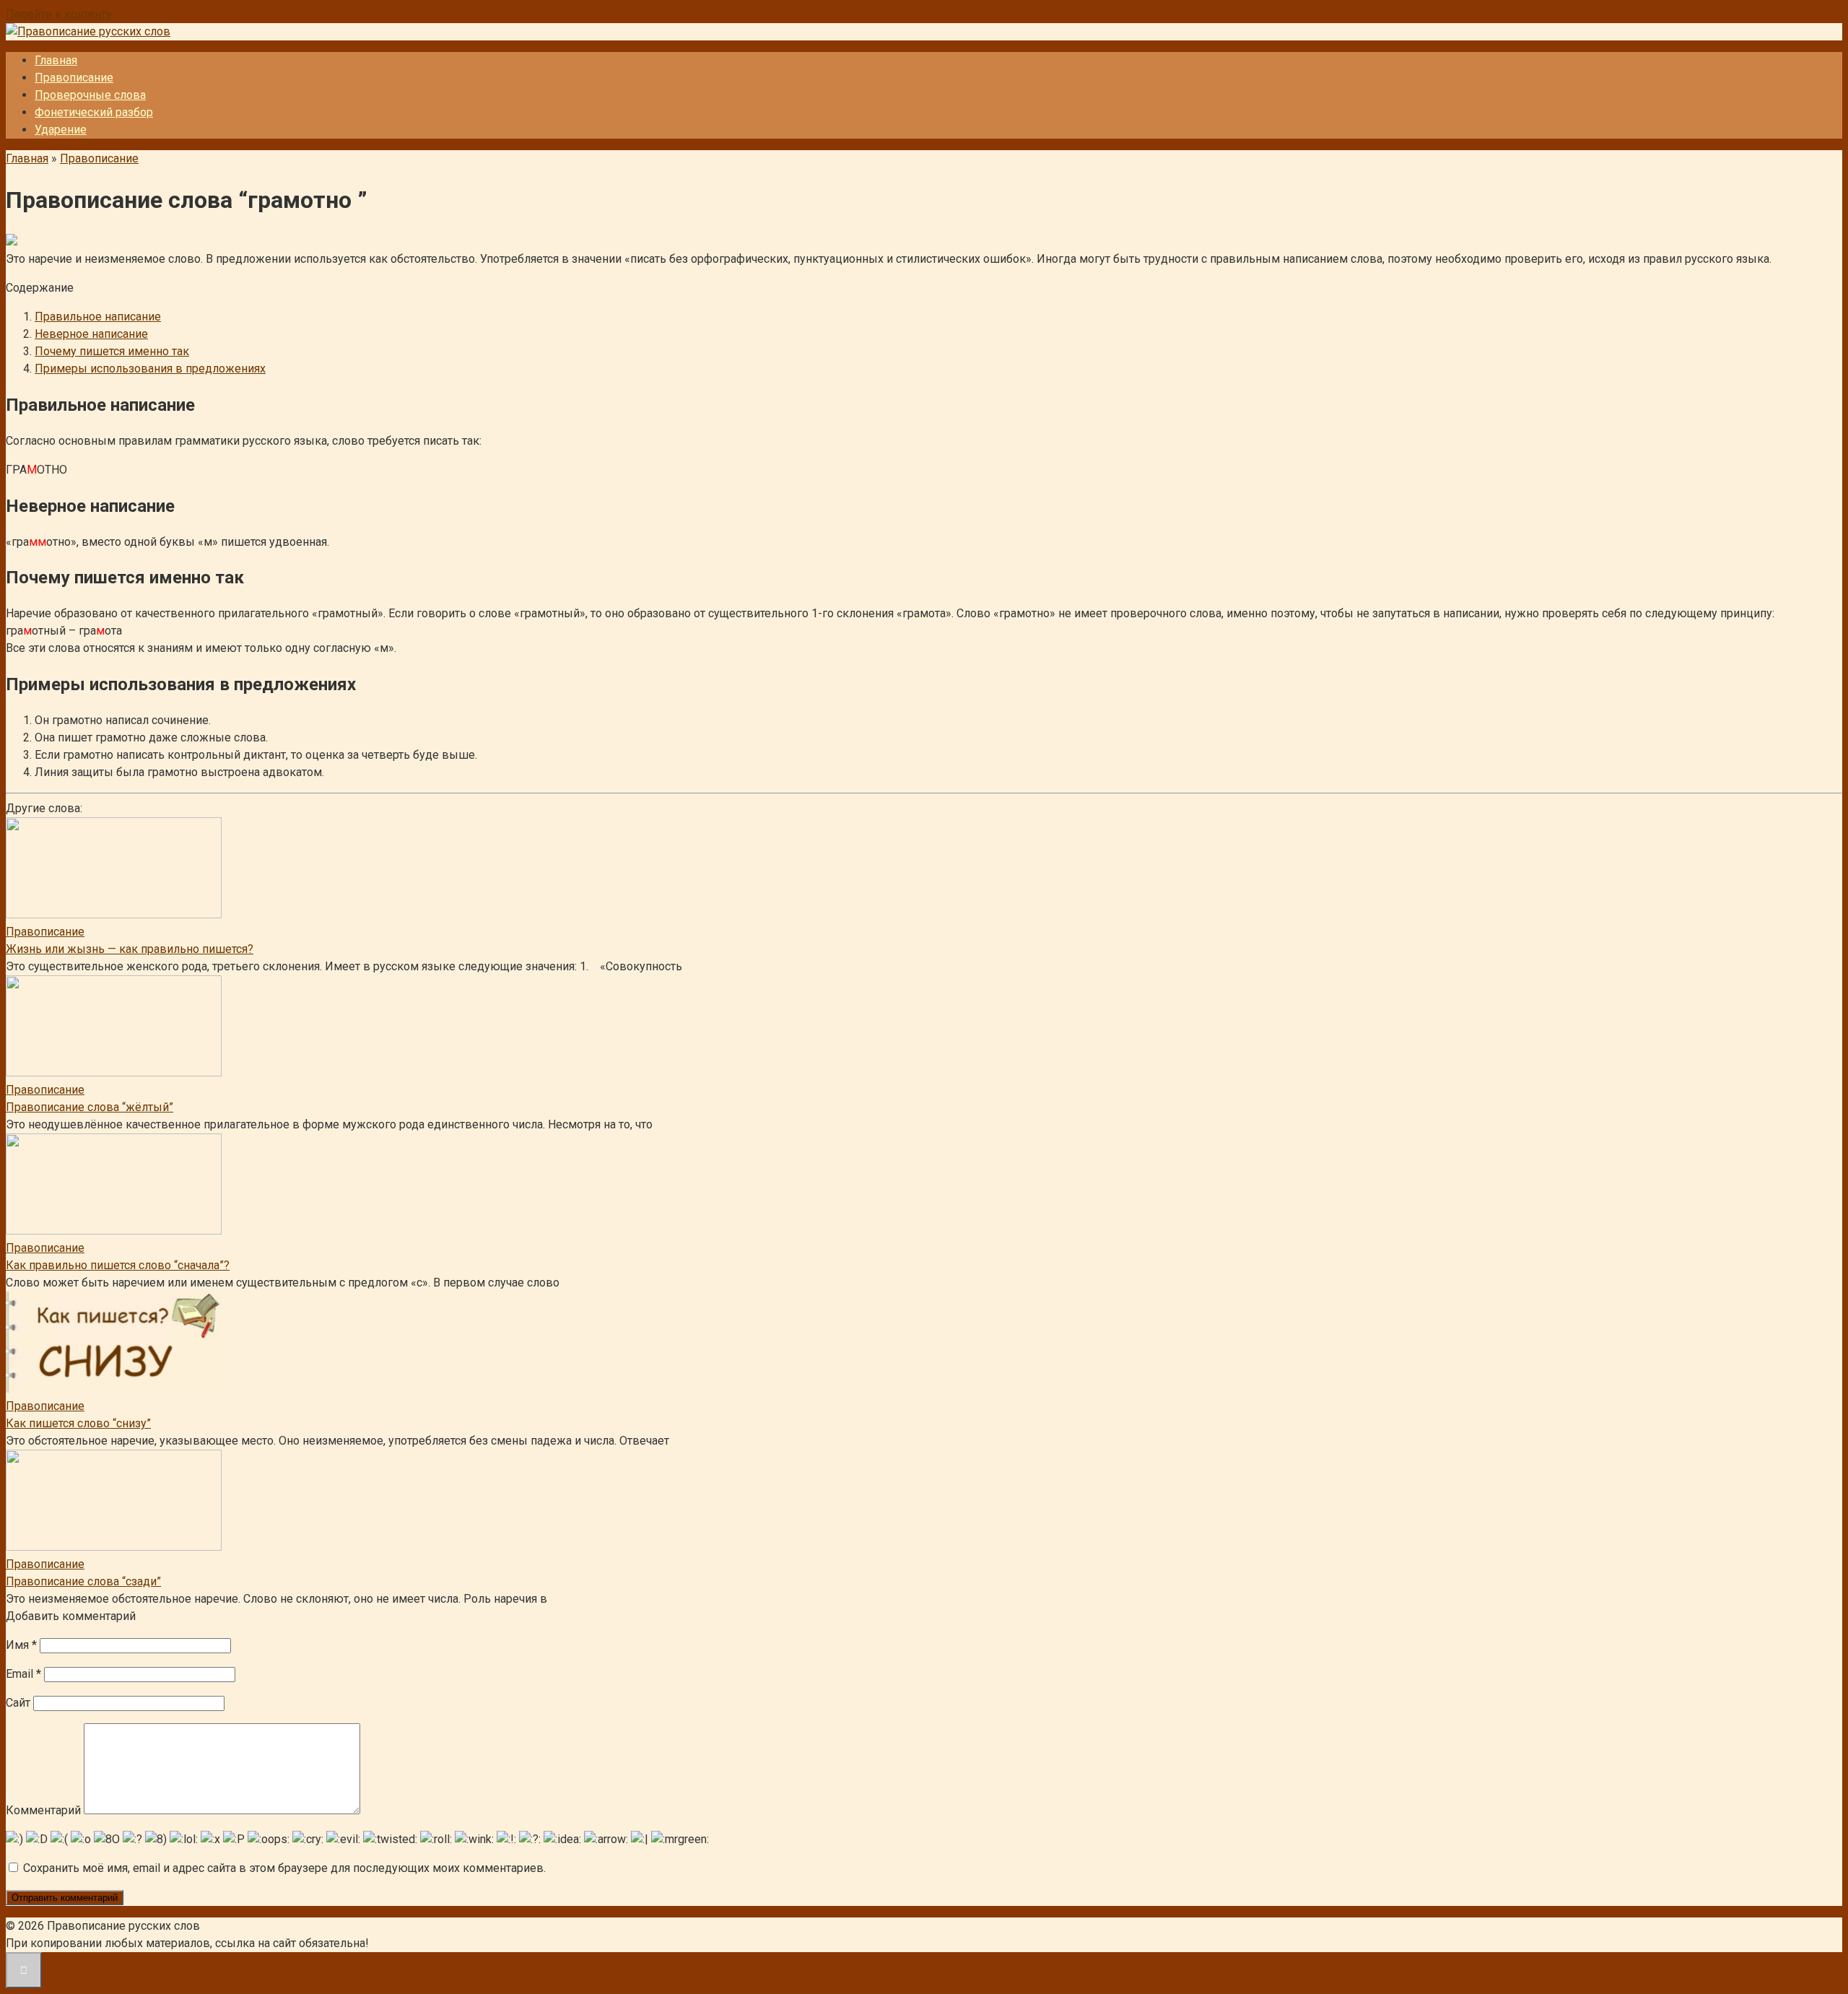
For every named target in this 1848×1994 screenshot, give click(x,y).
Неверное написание (91, 334)
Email (23, 1674)
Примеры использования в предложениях (150, 369)
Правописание (74, 78)
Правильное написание (98, 317)
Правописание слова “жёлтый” (90, 1107)
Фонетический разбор (94, 112)
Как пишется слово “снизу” (78, 1423)
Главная (56, 60)
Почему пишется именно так (112, 351)
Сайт (18, 1703)
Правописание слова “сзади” (83, 1581)
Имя (21, 1645)
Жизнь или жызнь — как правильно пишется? (130, 949)
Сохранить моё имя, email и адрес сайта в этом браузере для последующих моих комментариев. (284, 1868)
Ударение (61, 130)
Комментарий (43, 1810)
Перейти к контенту (59, 14)
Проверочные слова (90, 95)
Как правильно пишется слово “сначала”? (118, 1265)
